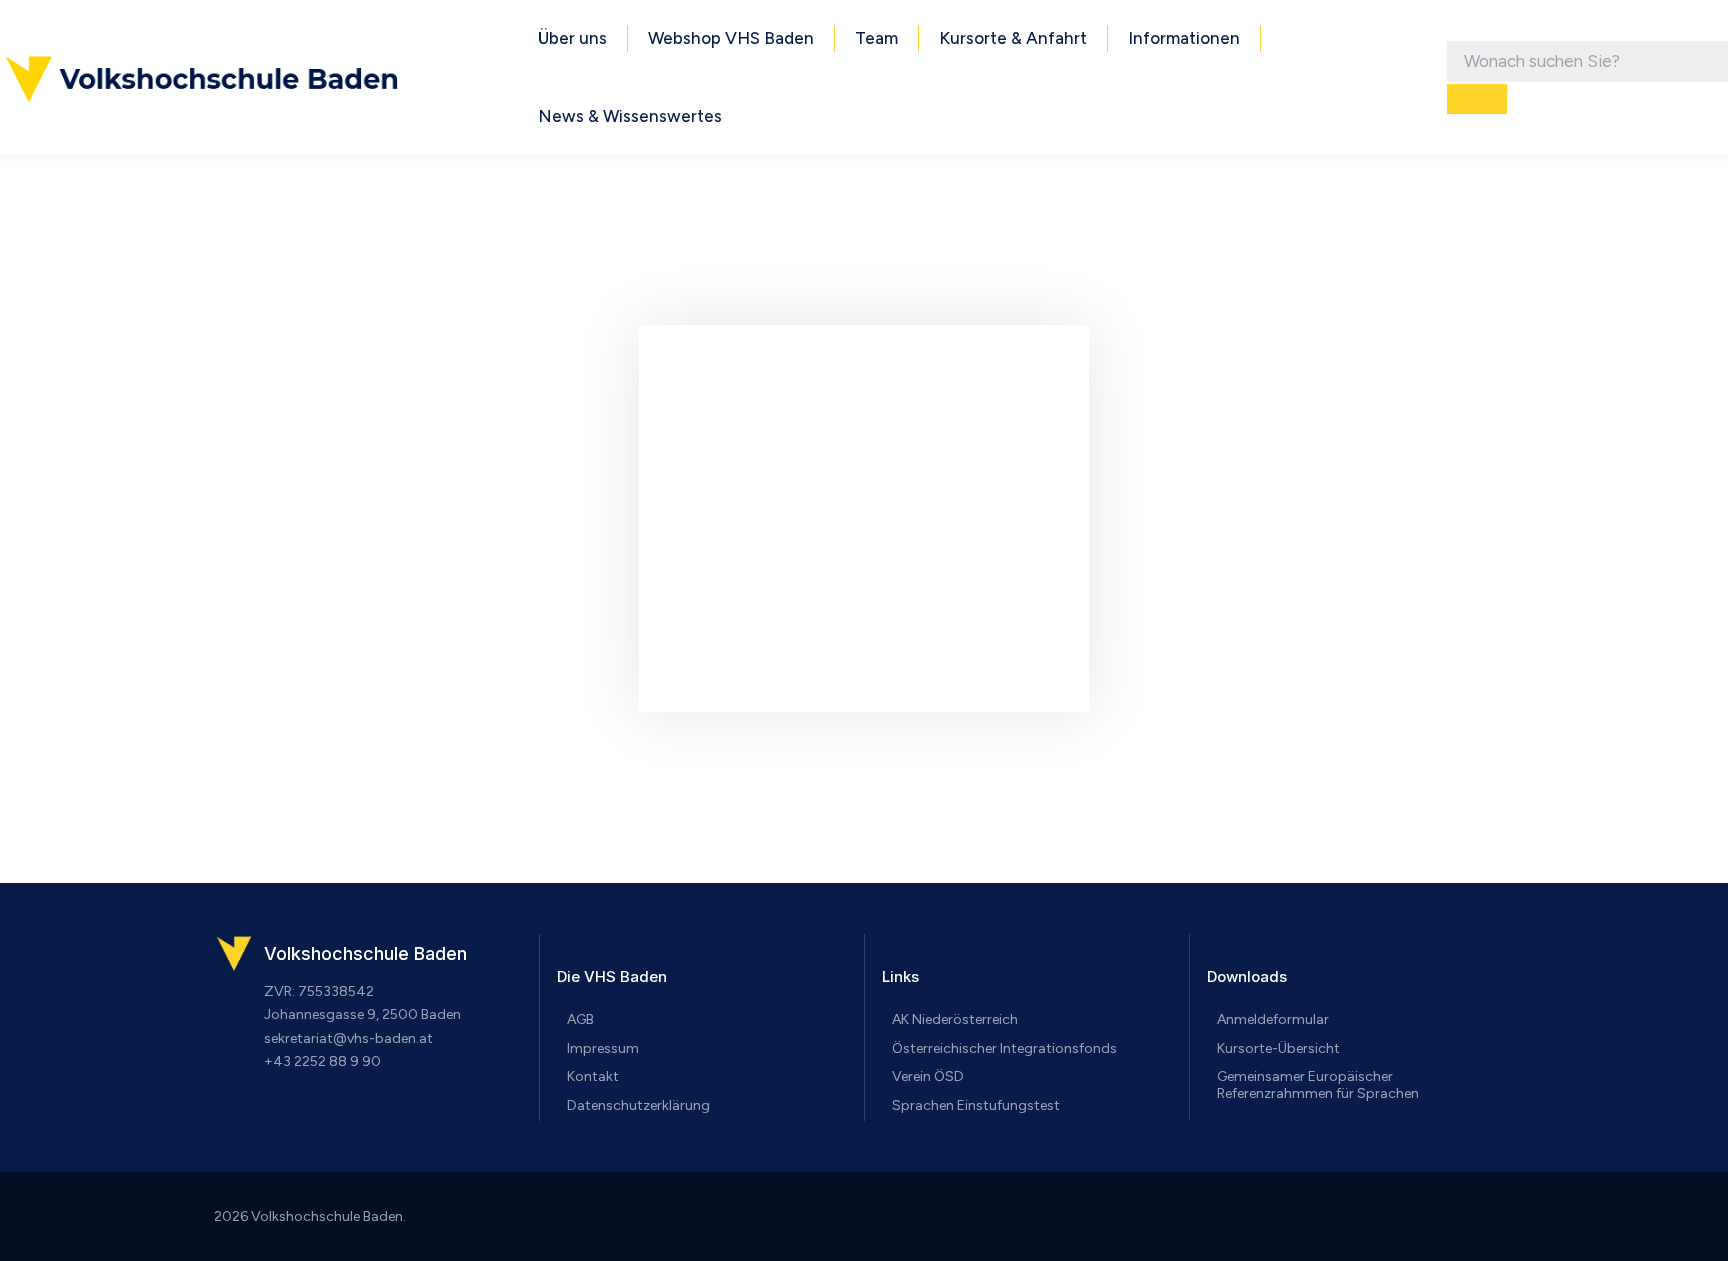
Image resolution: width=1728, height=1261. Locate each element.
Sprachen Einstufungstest (976, 1105)
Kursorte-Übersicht (1278, 1048)
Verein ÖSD (928, 1076)
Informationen (1184, 38)
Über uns (572, 38)
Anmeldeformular (1273, 1019)
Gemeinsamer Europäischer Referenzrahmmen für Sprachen (1318, 1085)
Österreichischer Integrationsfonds (1004, 1048)
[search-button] (1477, 99)
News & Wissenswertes (630, 116)
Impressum (603, 1048)
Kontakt (593, 1076)
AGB (580, 1019)
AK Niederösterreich (955, 1019)
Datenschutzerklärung (638, 1105)
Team (876, 38)
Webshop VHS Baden (731, 38)
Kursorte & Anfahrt (1013, 38)
